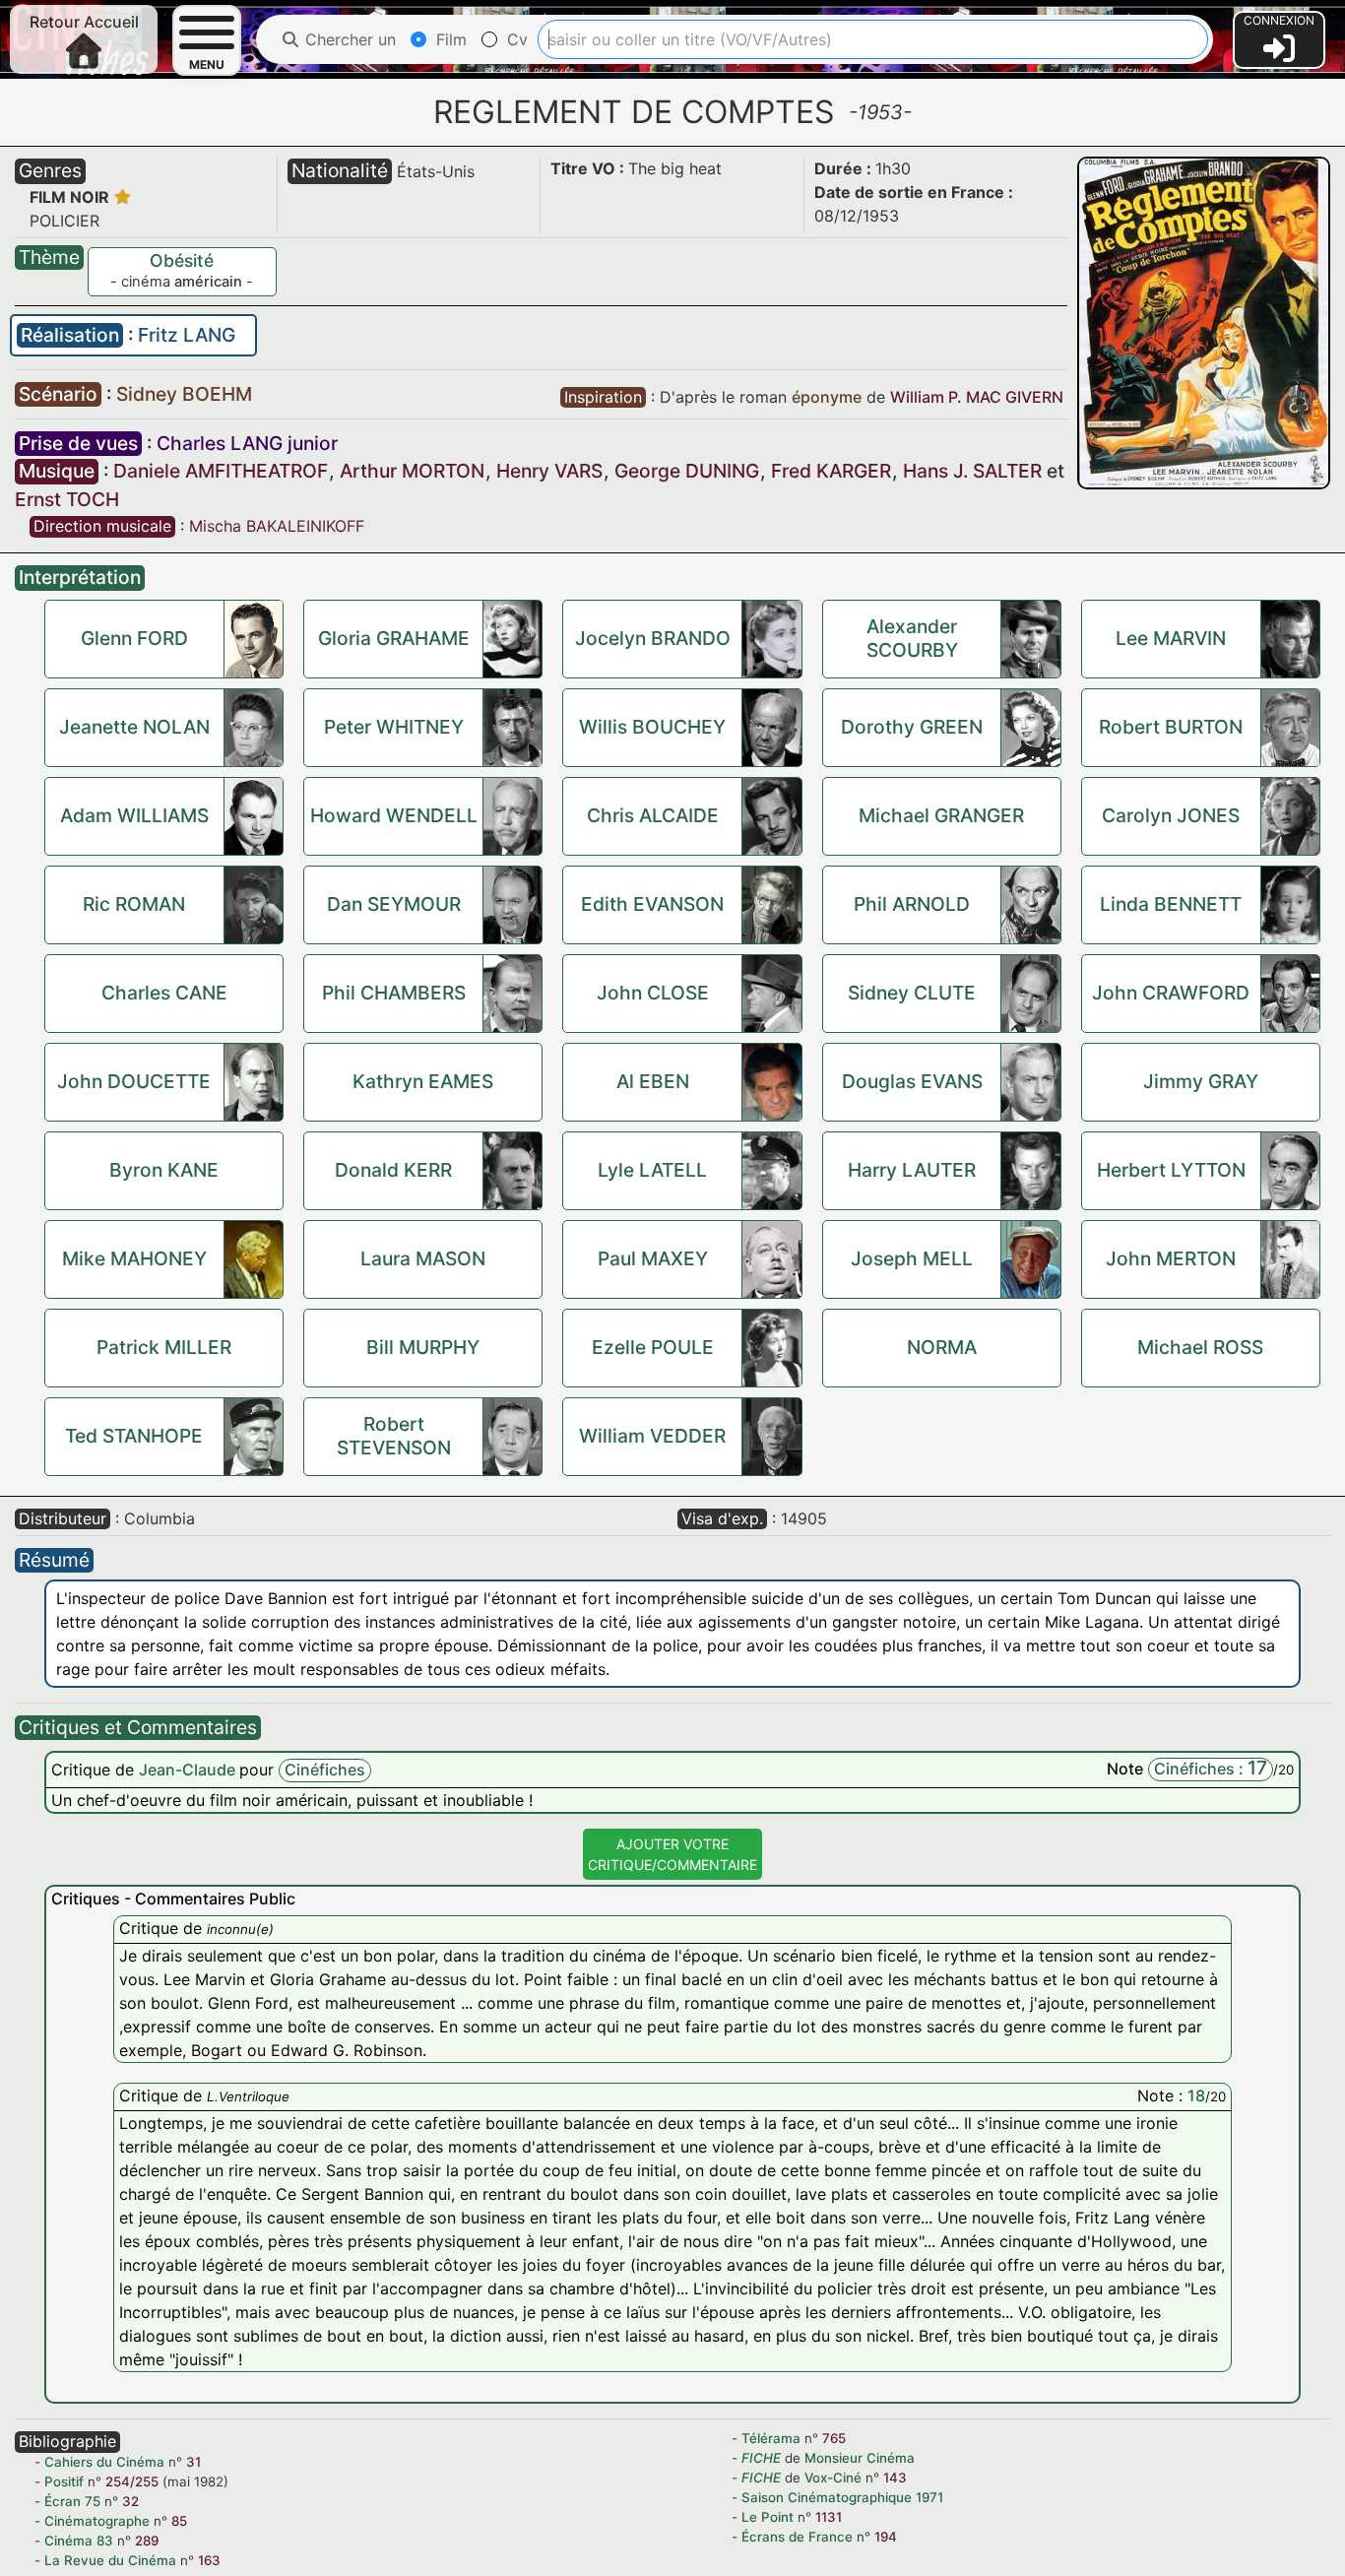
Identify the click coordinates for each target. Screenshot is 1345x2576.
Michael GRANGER (941, 815)
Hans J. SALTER (972, 471)
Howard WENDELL (394, 815)
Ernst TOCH (67, 499)
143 (895, 2478)
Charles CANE (164, 993)
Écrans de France (797, 2537)
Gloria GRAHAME (394, 638)
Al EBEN (653, 1081)
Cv (515, 39)
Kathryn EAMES (423, 1081)
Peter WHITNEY (394, 727)
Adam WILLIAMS (134, 815)
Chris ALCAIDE (653, 815)
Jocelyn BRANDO (653, 638)
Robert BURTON (1171, 727)
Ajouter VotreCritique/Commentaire (672, 1854)
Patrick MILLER (164, 1347)
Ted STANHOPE (134, 1436)
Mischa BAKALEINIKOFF (277, 526)
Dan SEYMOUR (394, 904)
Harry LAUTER (912, 1170)
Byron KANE (164, 1170)
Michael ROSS (1200, 1347)
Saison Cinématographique (827, 2497)
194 (886, 2537)
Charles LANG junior (247, 443)
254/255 (132, 2481)
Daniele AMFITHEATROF (221, 471)
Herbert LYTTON (1171, 1170)
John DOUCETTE (134, 1081)
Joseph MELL (912, 1258)
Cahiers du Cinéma (104, 2462)
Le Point (768, 2517)
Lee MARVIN (1171, 638)
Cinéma (68, 2541)
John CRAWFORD (1171, 993)
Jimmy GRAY (1201, 1081)
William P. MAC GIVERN (977, 397)
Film (449, 39)
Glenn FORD (134, 638)
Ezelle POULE (653, 1347)
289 (147, 2541)
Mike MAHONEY (134, 1258)
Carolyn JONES (1171, 815)
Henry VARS (549, 471)
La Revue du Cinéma (110, 2560)
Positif (64, 2481)
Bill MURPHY (423, 1347)
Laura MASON (423, 1258)
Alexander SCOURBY (912, 638)
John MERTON (1171, 1258)
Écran (63, 2501)
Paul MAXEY (653, 1258)
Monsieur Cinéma (860, 2458)
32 (130, 2501)
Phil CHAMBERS (394, 993)
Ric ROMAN (134, 904)
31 (193, 2462)
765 (834, 2438)
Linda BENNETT (1171, 904)
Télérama (771, 2438)
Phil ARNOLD (912, 904)
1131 (829, 2517)
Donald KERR (393, 1170)
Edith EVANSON (652, 904)
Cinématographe (97, 2521)
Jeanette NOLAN (134, 727)
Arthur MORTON (412, 471)
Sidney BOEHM (184, 394)
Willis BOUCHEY (652, 727)
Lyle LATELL (652, 1170)
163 (209, 2560)
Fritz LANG (187, 335)
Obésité (182, 260)
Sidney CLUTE (912, 993)
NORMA (942, 1347)
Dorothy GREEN (912, 727)
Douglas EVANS (912, 1081)
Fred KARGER (831, 471)
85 (179, 2521)
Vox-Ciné (833, 2478)
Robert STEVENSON (394, 1436)
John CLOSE (653, 993)
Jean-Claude (189, 1770)
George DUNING (687, 471)
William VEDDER (652, 1436)
